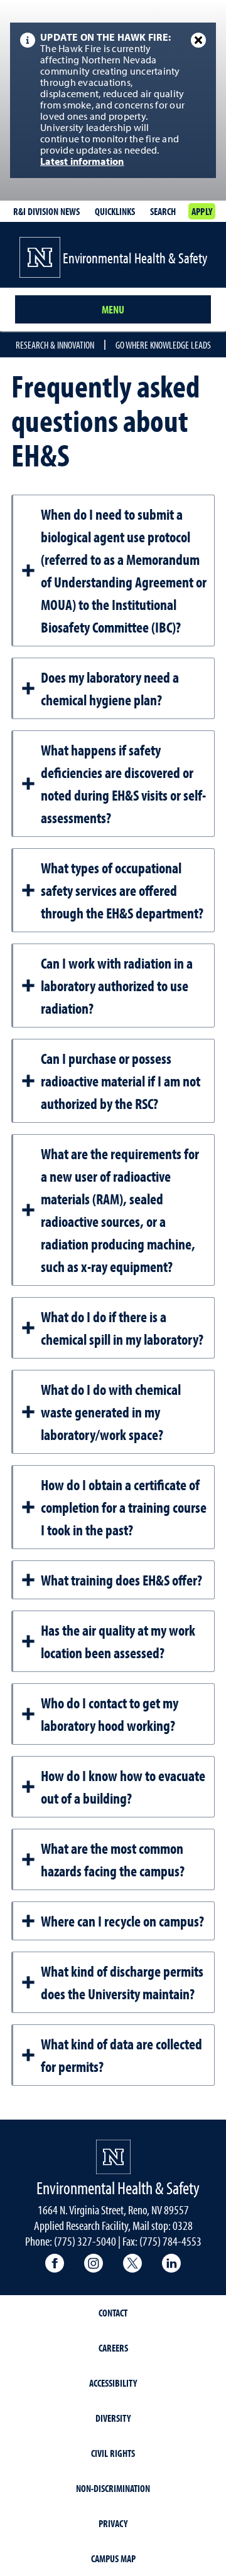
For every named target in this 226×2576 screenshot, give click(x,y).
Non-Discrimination (113, 2488)
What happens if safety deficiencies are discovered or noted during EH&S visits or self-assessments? (123, 784)
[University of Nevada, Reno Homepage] (113, 2157)
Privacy (113, 2523)
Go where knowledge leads (163, 345)
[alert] (113, 100)
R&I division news (46, 211)
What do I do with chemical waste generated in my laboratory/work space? (111, 1412)
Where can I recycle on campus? (122, 1921)
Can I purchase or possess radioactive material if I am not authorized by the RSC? (121, 1081)
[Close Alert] (198, 40)
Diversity (113, 2418)
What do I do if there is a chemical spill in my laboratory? (122, 1328)
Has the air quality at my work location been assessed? (118, 1641)
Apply (202, 211)
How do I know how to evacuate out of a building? (123, 1787)
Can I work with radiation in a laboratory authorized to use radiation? (117, 986)
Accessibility (113, 2383)
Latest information (82, 162)
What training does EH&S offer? (121, 1580)
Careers (113, 2348)
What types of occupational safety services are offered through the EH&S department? (122, 890)
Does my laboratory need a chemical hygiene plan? (110, 688)
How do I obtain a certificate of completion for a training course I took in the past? (124, 1507)
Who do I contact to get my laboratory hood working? (110, 1714)
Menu (113, 309)
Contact (113, 2313)
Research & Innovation (55, 345)
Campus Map (113, 2558)
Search (163, 211)
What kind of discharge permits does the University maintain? (122, 1982)
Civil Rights (113, 2453)
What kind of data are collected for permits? (121, 2055)
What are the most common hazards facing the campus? (113, 1859)
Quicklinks (115, 211)
